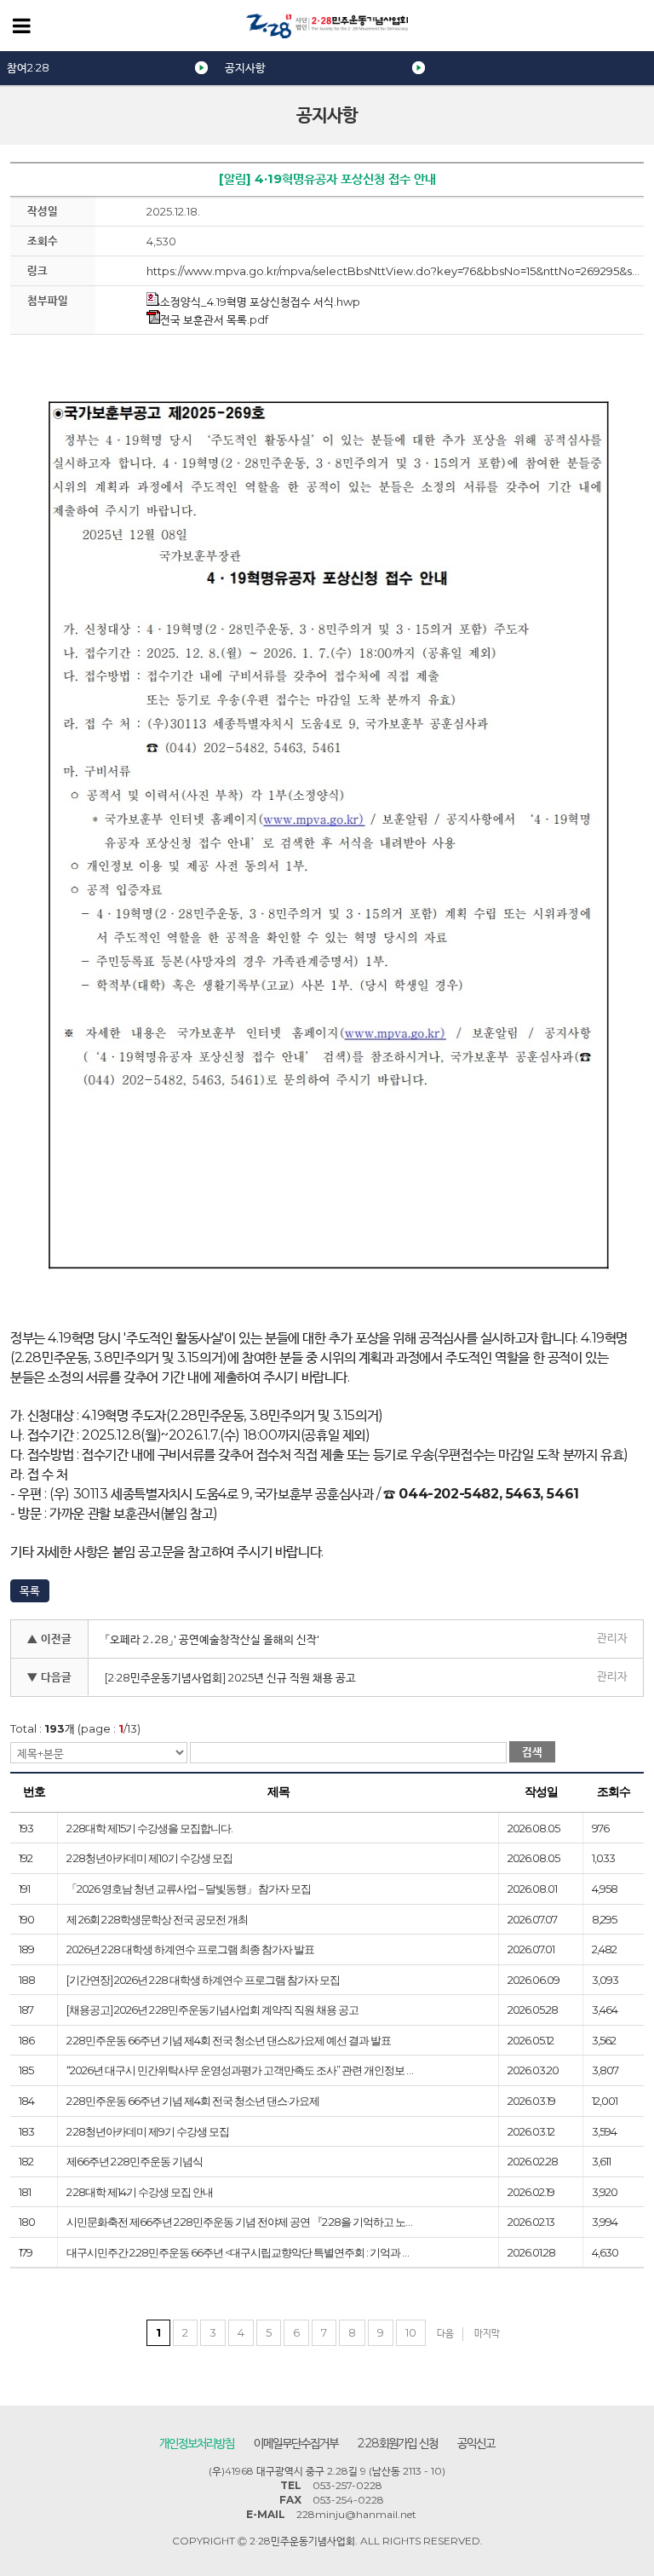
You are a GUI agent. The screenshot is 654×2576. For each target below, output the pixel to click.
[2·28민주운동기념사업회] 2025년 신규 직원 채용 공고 (230, 1677)
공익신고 (476, 2443)
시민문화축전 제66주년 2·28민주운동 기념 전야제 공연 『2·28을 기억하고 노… (239, 2222)
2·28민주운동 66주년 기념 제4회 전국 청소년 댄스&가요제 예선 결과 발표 (229, 2040)
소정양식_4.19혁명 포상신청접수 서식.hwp (260, 302)
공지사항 (245, 67)
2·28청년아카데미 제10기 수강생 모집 (149, 1858)
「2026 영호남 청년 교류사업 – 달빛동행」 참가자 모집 (189, 1889)
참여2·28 (28, 67)
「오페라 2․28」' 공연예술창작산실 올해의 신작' (212, 1639)
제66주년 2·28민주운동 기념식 (135, 2161)
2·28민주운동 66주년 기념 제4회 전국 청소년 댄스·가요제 (193, 2101)
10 (411, 2332)
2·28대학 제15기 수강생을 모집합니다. (149, 1828)
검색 (532, 1751)
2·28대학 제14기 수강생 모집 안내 (140, 2192)
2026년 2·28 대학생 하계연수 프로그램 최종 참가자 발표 (190, 1949)
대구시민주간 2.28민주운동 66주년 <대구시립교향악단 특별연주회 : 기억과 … (238, 2252)
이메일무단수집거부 (296, 2443)
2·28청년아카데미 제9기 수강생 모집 (148, 2131)
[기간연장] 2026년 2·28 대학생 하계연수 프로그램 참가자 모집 (203, 1980)
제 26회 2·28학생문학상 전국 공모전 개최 (157, 1919)
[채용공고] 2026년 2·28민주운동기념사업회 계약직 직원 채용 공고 (212, 2010)
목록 (30, 1590)
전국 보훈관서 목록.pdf (214, 319)
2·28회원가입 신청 (398, 2443)
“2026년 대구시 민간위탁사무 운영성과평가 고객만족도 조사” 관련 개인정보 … (240, 2070)
